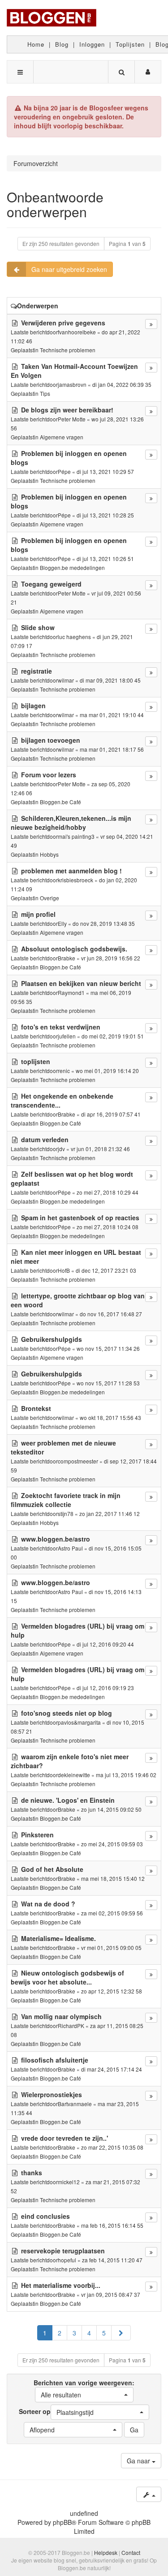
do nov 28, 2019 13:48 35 (104, 923)
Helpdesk (106, 2552)
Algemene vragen (62, 437)
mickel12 (69, 2182)
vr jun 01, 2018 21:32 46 (100, 1149)
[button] (121, 2333)
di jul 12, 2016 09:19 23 (105, 1688)
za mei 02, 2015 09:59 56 (112, 1913)
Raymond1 (71, 992)
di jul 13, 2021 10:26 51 (105, 559)
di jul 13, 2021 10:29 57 (105, 471)
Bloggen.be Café (60, 802)
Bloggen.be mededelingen (72, 567)
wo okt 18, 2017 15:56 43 (110, 1417)
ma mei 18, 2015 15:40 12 (113, 1878)
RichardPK (71, 2026)
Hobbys (49, 854)
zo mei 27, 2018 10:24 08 (108, 1227)
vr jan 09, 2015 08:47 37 (111, 2294)
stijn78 (66, 1514)
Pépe (64, 471)
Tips (45, 393)
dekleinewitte (74, 1775)
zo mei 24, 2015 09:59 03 (112, 1844)
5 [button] (104, 2333)
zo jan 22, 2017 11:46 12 (110, 1514)
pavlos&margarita (79, 1722)
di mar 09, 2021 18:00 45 (110, 680)
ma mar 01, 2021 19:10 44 (112, 715)
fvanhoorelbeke (77, 332)
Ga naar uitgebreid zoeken (69, 269)
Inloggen (92, 44)
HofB (64, 1270)
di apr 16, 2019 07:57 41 (111, 1114)
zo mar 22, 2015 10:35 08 (112, 2147)
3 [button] (74, 2333)
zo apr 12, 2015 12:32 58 (112, 1991)
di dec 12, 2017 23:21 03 (106, 1270)
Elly (62, 923)
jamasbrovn (72, 384)
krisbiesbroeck (75, 880)
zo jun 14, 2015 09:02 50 (111, 1809)
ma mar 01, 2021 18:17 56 (112, 749)
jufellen (67, 1036)
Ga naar (139, 2461)
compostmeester (78, 1461)
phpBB (62, 2522)
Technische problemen (68, 350)
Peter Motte (72, 419)
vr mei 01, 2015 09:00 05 (111, 1947)
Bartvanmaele (75, 2104)
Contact (131, 2552)
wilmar (66, 680)
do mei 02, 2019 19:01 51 (113, 1036)
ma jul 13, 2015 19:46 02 (126, 1775)
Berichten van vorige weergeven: (84, 2389)
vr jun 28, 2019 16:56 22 (111, 958)
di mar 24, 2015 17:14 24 (112, 2069)
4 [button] (89, 2333)
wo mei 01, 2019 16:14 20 (107, 1071)
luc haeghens (74, 637)
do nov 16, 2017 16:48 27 (111, 1314)
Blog (62, 44)
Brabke (67, 958)
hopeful (67, 2260)
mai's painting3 (76, 836)
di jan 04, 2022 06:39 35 (122, 384)
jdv (61, 1149)
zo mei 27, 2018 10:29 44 (108, 1192)
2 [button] (60, 2333)
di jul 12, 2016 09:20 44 (105, 1644)
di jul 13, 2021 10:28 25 (105, 515)
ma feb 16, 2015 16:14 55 (112, 2225)
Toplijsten (130, 44)
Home (36, 44)
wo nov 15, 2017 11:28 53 (108, 1383)
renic (64, 1071)
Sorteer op (56, 2412)
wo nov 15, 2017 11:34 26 (108, 1348)
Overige (50, 898)
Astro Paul (70, 1548)
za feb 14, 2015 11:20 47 (112, 2260)
